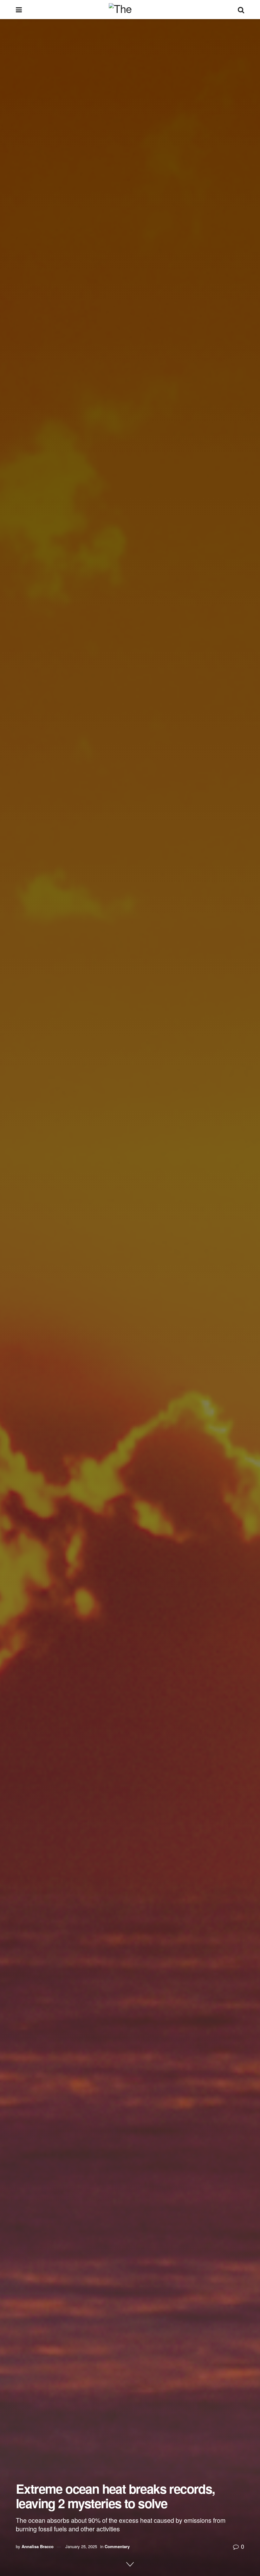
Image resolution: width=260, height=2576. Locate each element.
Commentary (117, 2546)
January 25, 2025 (81, 2546)
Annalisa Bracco (38, 2546)
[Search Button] (241, 9)
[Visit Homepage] (130, 9)
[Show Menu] (19, 9)
